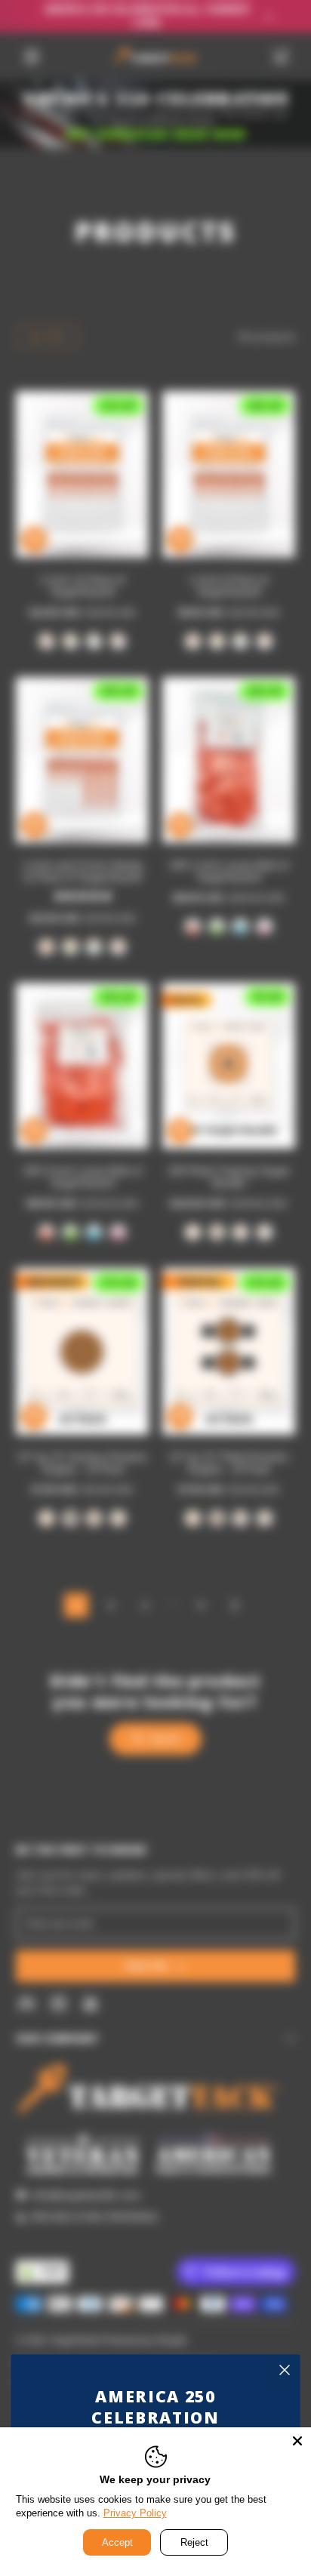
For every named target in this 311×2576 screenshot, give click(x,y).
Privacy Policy (135, 2513)
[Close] (285, 2370)
